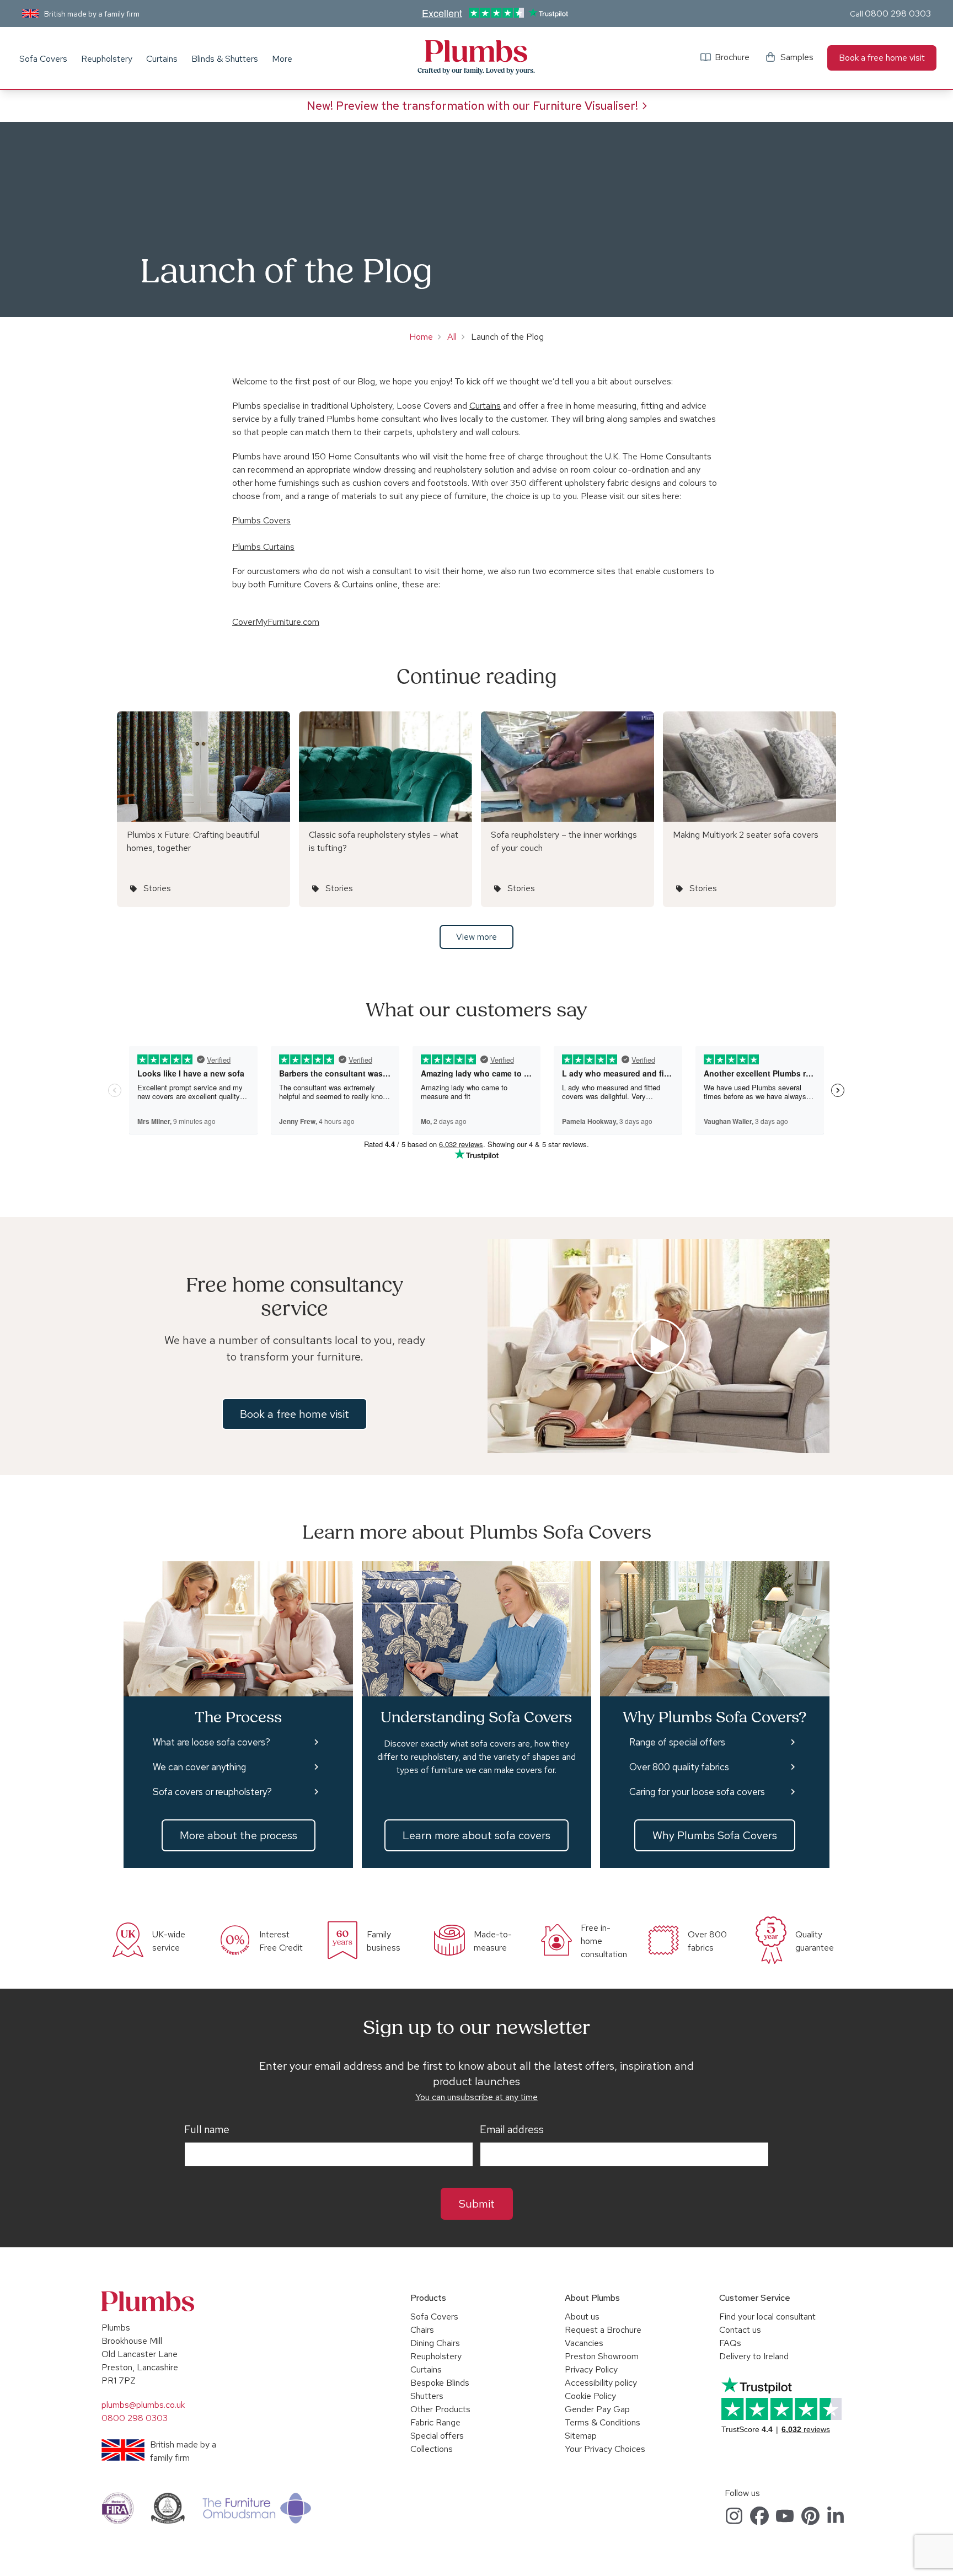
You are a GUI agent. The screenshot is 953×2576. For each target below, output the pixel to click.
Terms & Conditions (603, 2422)
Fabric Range (435, 2422)
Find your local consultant (767, 2317)
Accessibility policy (601, 2383)
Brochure (732, 57)
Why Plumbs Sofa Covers (715, 1835)
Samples (797, 57)
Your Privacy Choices (605, 2449)
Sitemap (581, 2436)
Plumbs (476, 51)
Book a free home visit (882, 58)
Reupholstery (107, 59)
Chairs (422, 2330)
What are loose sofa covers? (212, 1742)
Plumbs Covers (261, 520)
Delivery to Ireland (754, 2356)
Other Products (440, 2409)
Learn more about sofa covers (476, 1835)
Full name (207, 2130)
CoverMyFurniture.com (276, 622)
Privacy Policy (591, 2369)
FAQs (730, 2343)
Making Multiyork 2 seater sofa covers (746, 835)
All (452, 337)
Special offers (437, 2436)
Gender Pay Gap (597, 2409)
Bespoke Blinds (440, 2383)
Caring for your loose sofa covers (697, 1792)
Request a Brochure (603, 2330)
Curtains (162, 59)
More (282, 59)
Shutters (427, 2396)
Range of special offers (677, 1742)
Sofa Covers (43, 59)
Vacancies (584, 2343)
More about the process (239, 1835)
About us (582, 2317)
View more (476, 937)
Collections (432, 2449)
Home (421, 337)
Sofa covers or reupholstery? (212, 1792)
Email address (512, 2130)
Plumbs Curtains (263, 547)
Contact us (740, 2330)
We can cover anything (199, 1767)
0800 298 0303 (898, 14)
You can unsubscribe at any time (476, 2097)
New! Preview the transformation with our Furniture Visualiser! (472, 106)
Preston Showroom (602, 2356)
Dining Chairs (435, 2343)
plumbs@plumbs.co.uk (143, 2405)
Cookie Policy (590, 2396)
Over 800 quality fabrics (679, 1767)
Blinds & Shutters (225, 59)
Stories (157, 888)
